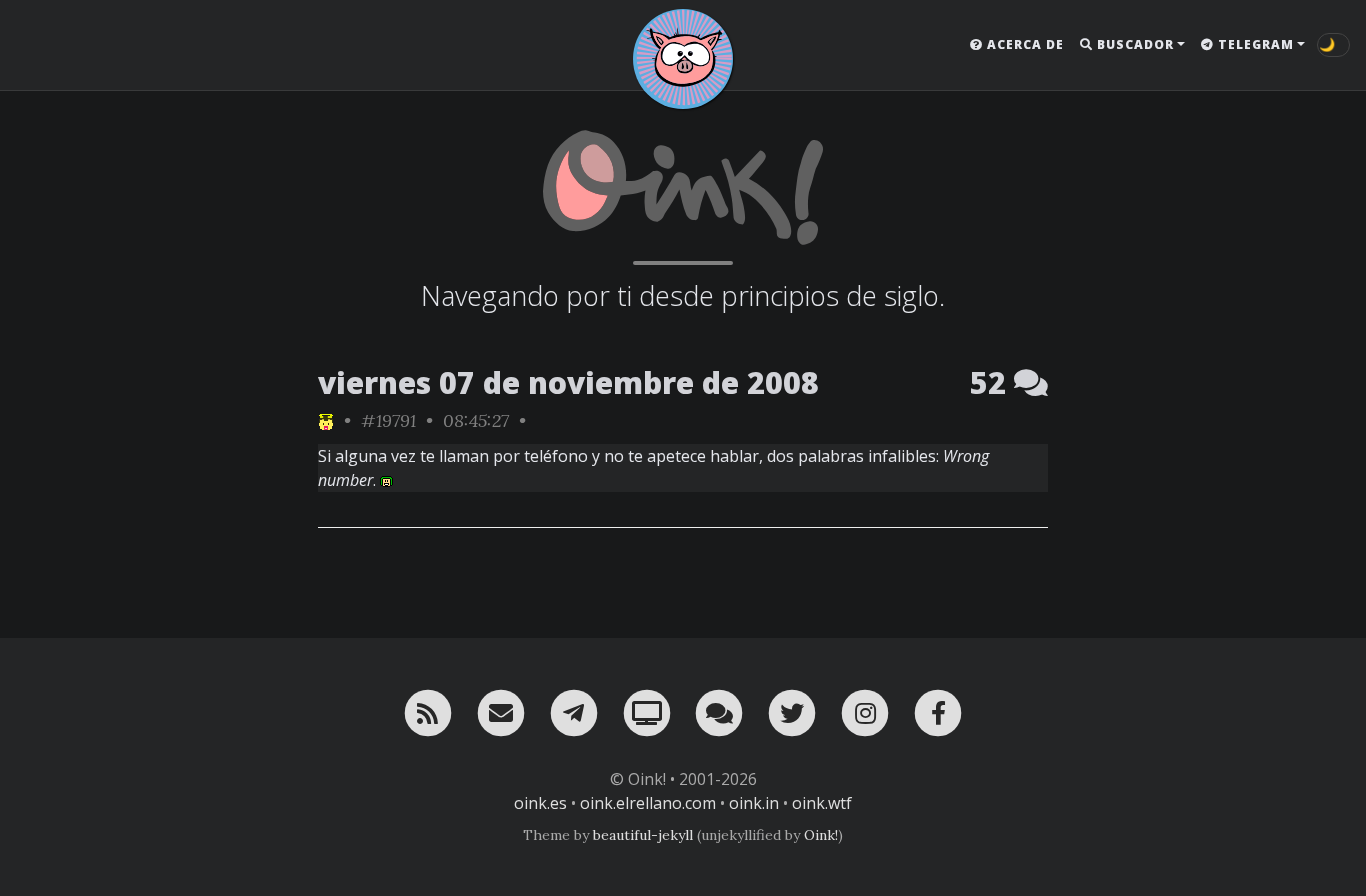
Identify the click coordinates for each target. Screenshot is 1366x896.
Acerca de (1023, 44)
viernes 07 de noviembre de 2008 (568, 382)
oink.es (540, 803)
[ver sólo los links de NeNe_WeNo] (326, 420)
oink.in (754, 803)
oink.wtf (822, 803)
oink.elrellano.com (648, 803)
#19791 (388, 420)
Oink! (821, 835)
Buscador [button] (1133, 44)
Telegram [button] (1254, 44)
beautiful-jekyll (643, 835)
